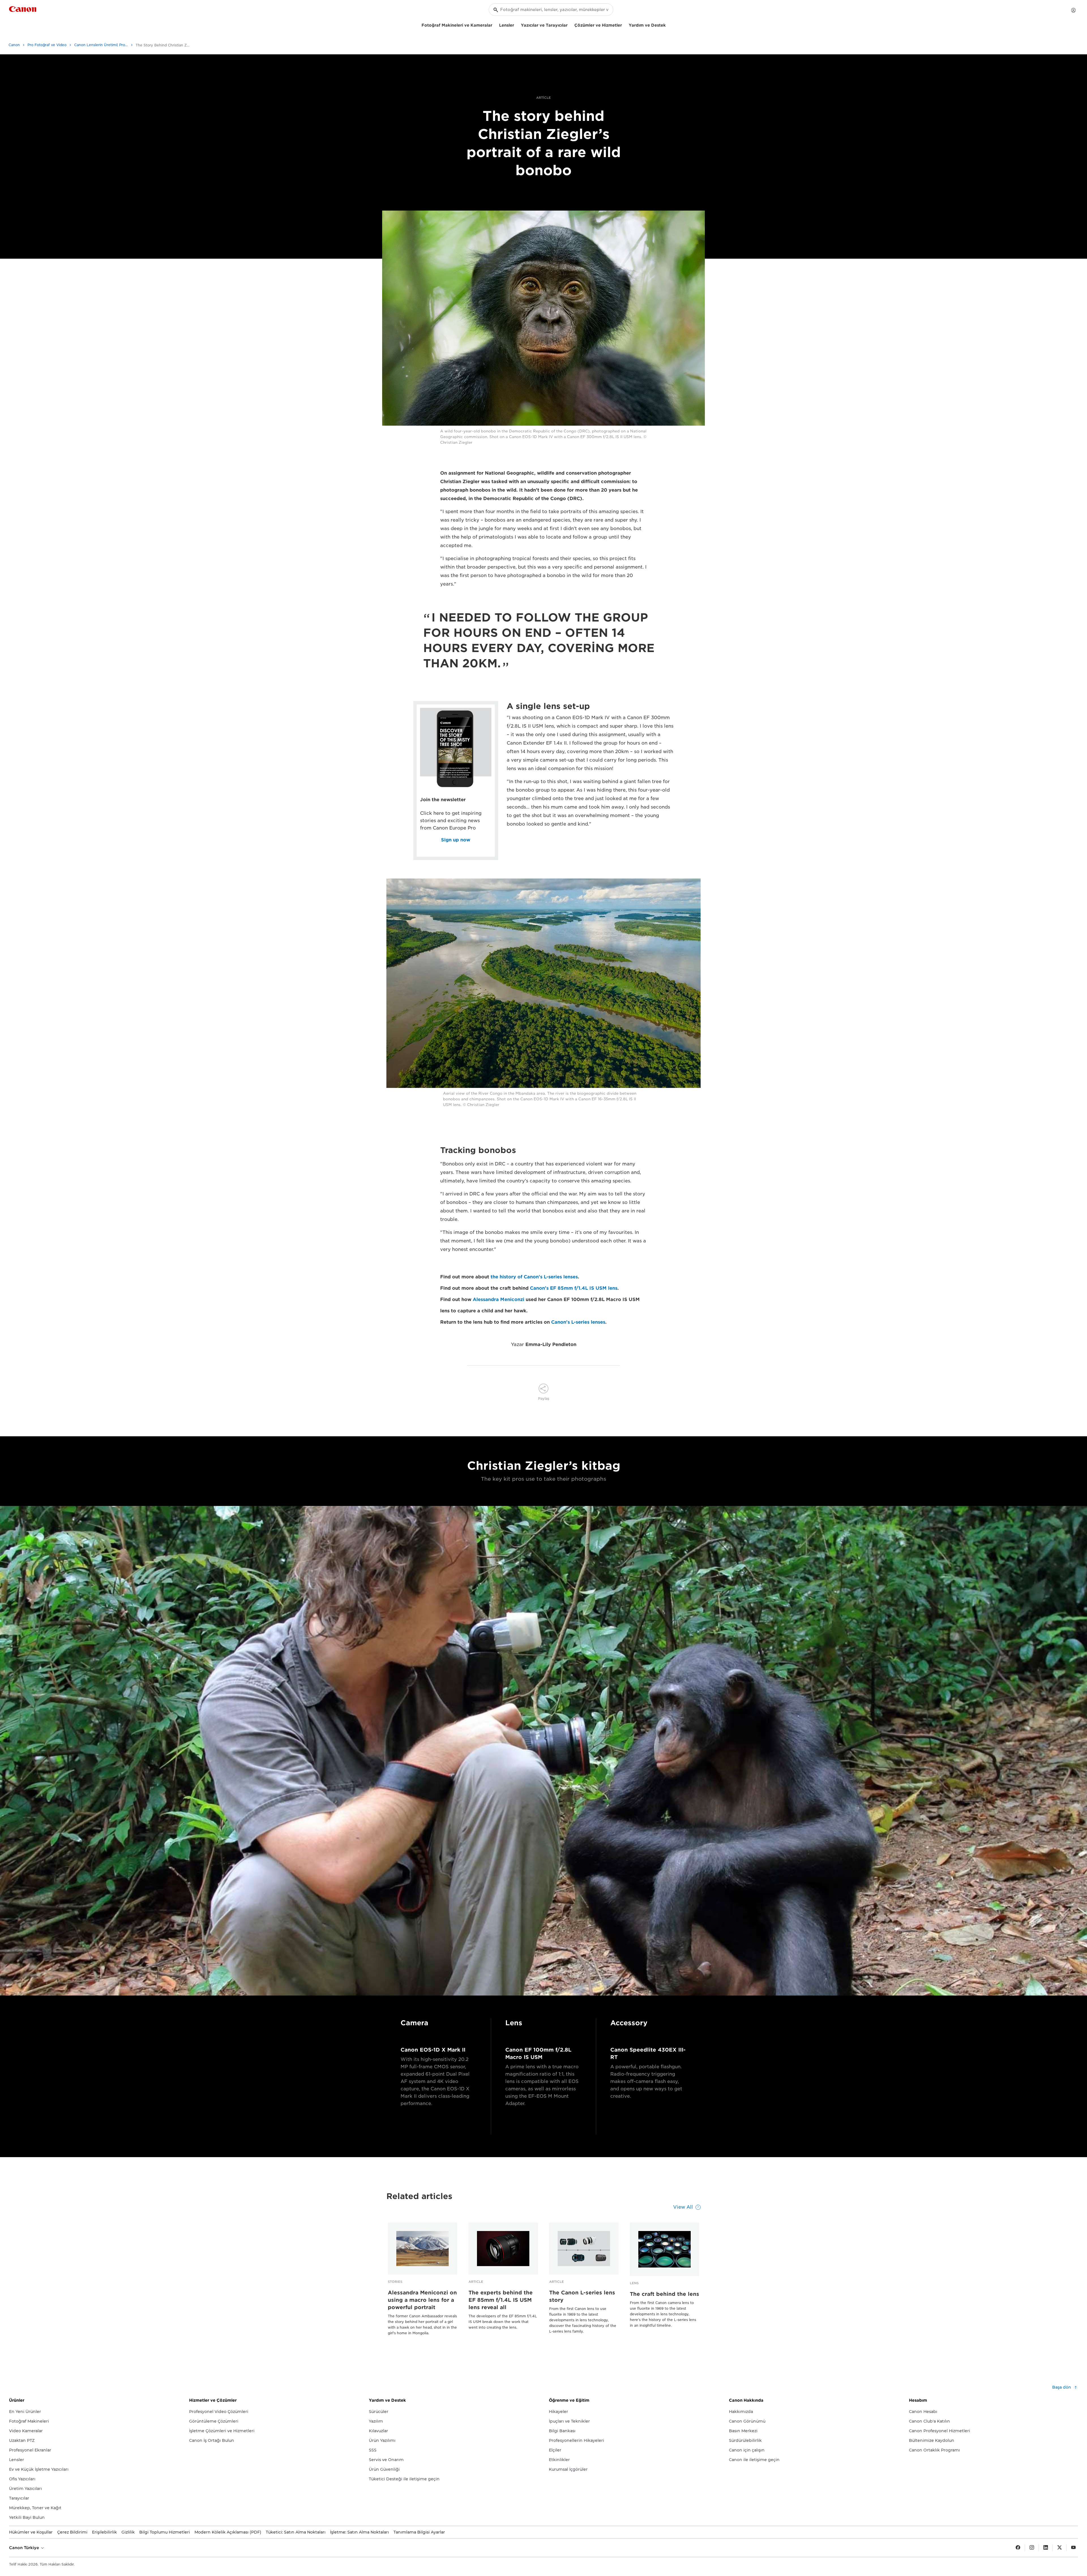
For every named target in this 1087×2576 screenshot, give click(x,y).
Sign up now (456, 840)
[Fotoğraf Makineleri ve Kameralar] (495, 24)
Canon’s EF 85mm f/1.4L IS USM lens (574, 1288)
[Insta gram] (1032, 2548)
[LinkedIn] (1046, 2548)
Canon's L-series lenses (578, 1322)
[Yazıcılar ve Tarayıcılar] (570, 24)
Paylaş (544, 1399)
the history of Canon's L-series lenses (534, 1277)
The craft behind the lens (665, 2294)
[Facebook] (1018, 2548)
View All (683, 2207)
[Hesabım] (1073, 10)
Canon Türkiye (25, 2548)
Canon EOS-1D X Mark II (433, 2050)
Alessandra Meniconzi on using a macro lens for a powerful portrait (422, 2300)
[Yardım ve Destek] (668, 24)
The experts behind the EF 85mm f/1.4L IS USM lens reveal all (501, 2300)
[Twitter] (1060, 2548)
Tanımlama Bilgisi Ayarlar (419, 2532)
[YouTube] (1073, 2548)
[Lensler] (516, 24)
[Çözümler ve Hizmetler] (624, 24)
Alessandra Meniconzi (498, 1299)
